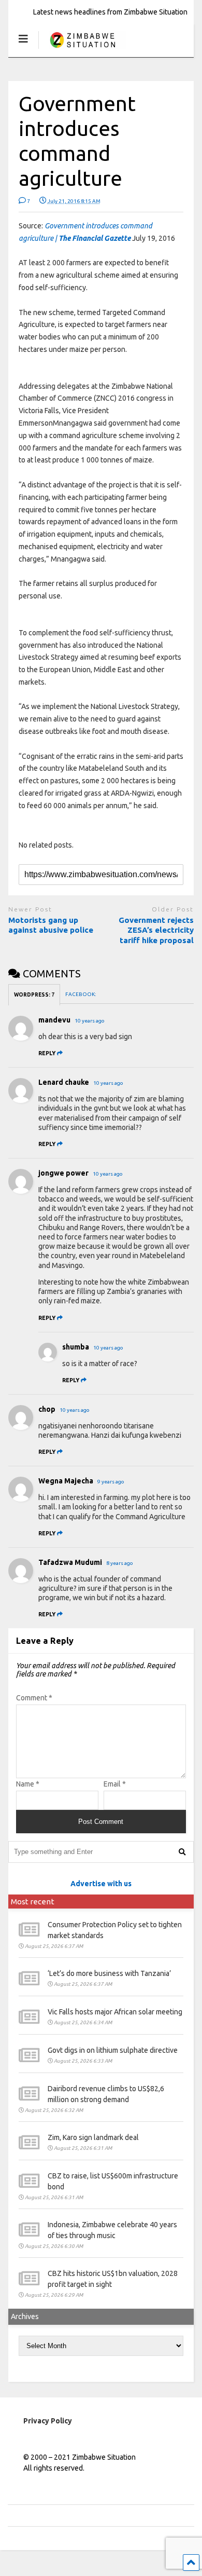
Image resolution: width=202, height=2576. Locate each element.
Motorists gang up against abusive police (51, 925)
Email (115, 1784)
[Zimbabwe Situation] (82, 49)
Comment (34, 1698)
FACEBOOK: (81, 994)
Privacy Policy (48, 2421)
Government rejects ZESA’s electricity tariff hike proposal (156, 930)
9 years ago (111, 1482)
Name (28, 1784)
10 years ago (90, 1021)
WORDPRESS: (34, 995)
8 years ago (120, 1563)
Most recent (33, 1902)
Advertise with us (101, 1884)
